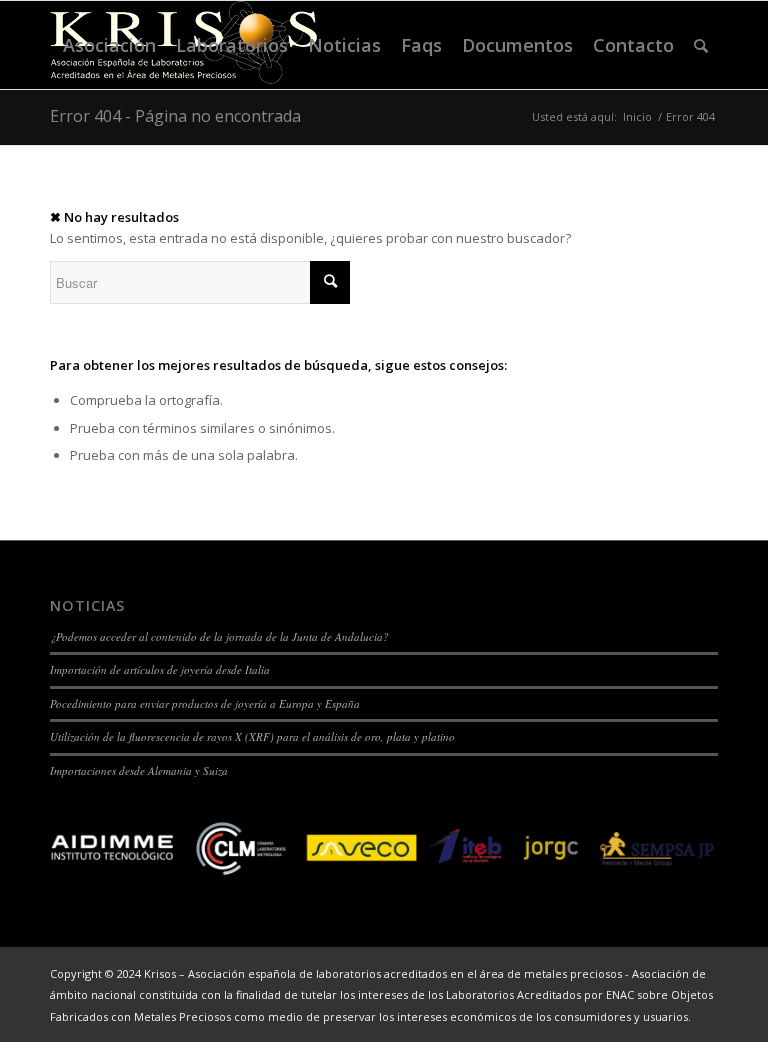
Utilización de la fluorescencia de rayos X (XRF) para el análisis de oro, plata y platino (252, 736)
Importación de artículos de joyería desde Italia (160, 669)
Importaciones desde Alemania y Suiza (139, 770)
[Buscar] (701, 45)
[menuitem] (109, 45)
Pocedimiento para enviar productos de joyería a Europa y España (205, 703)
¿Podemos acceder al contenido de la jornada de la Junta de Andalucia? (219, 636)
